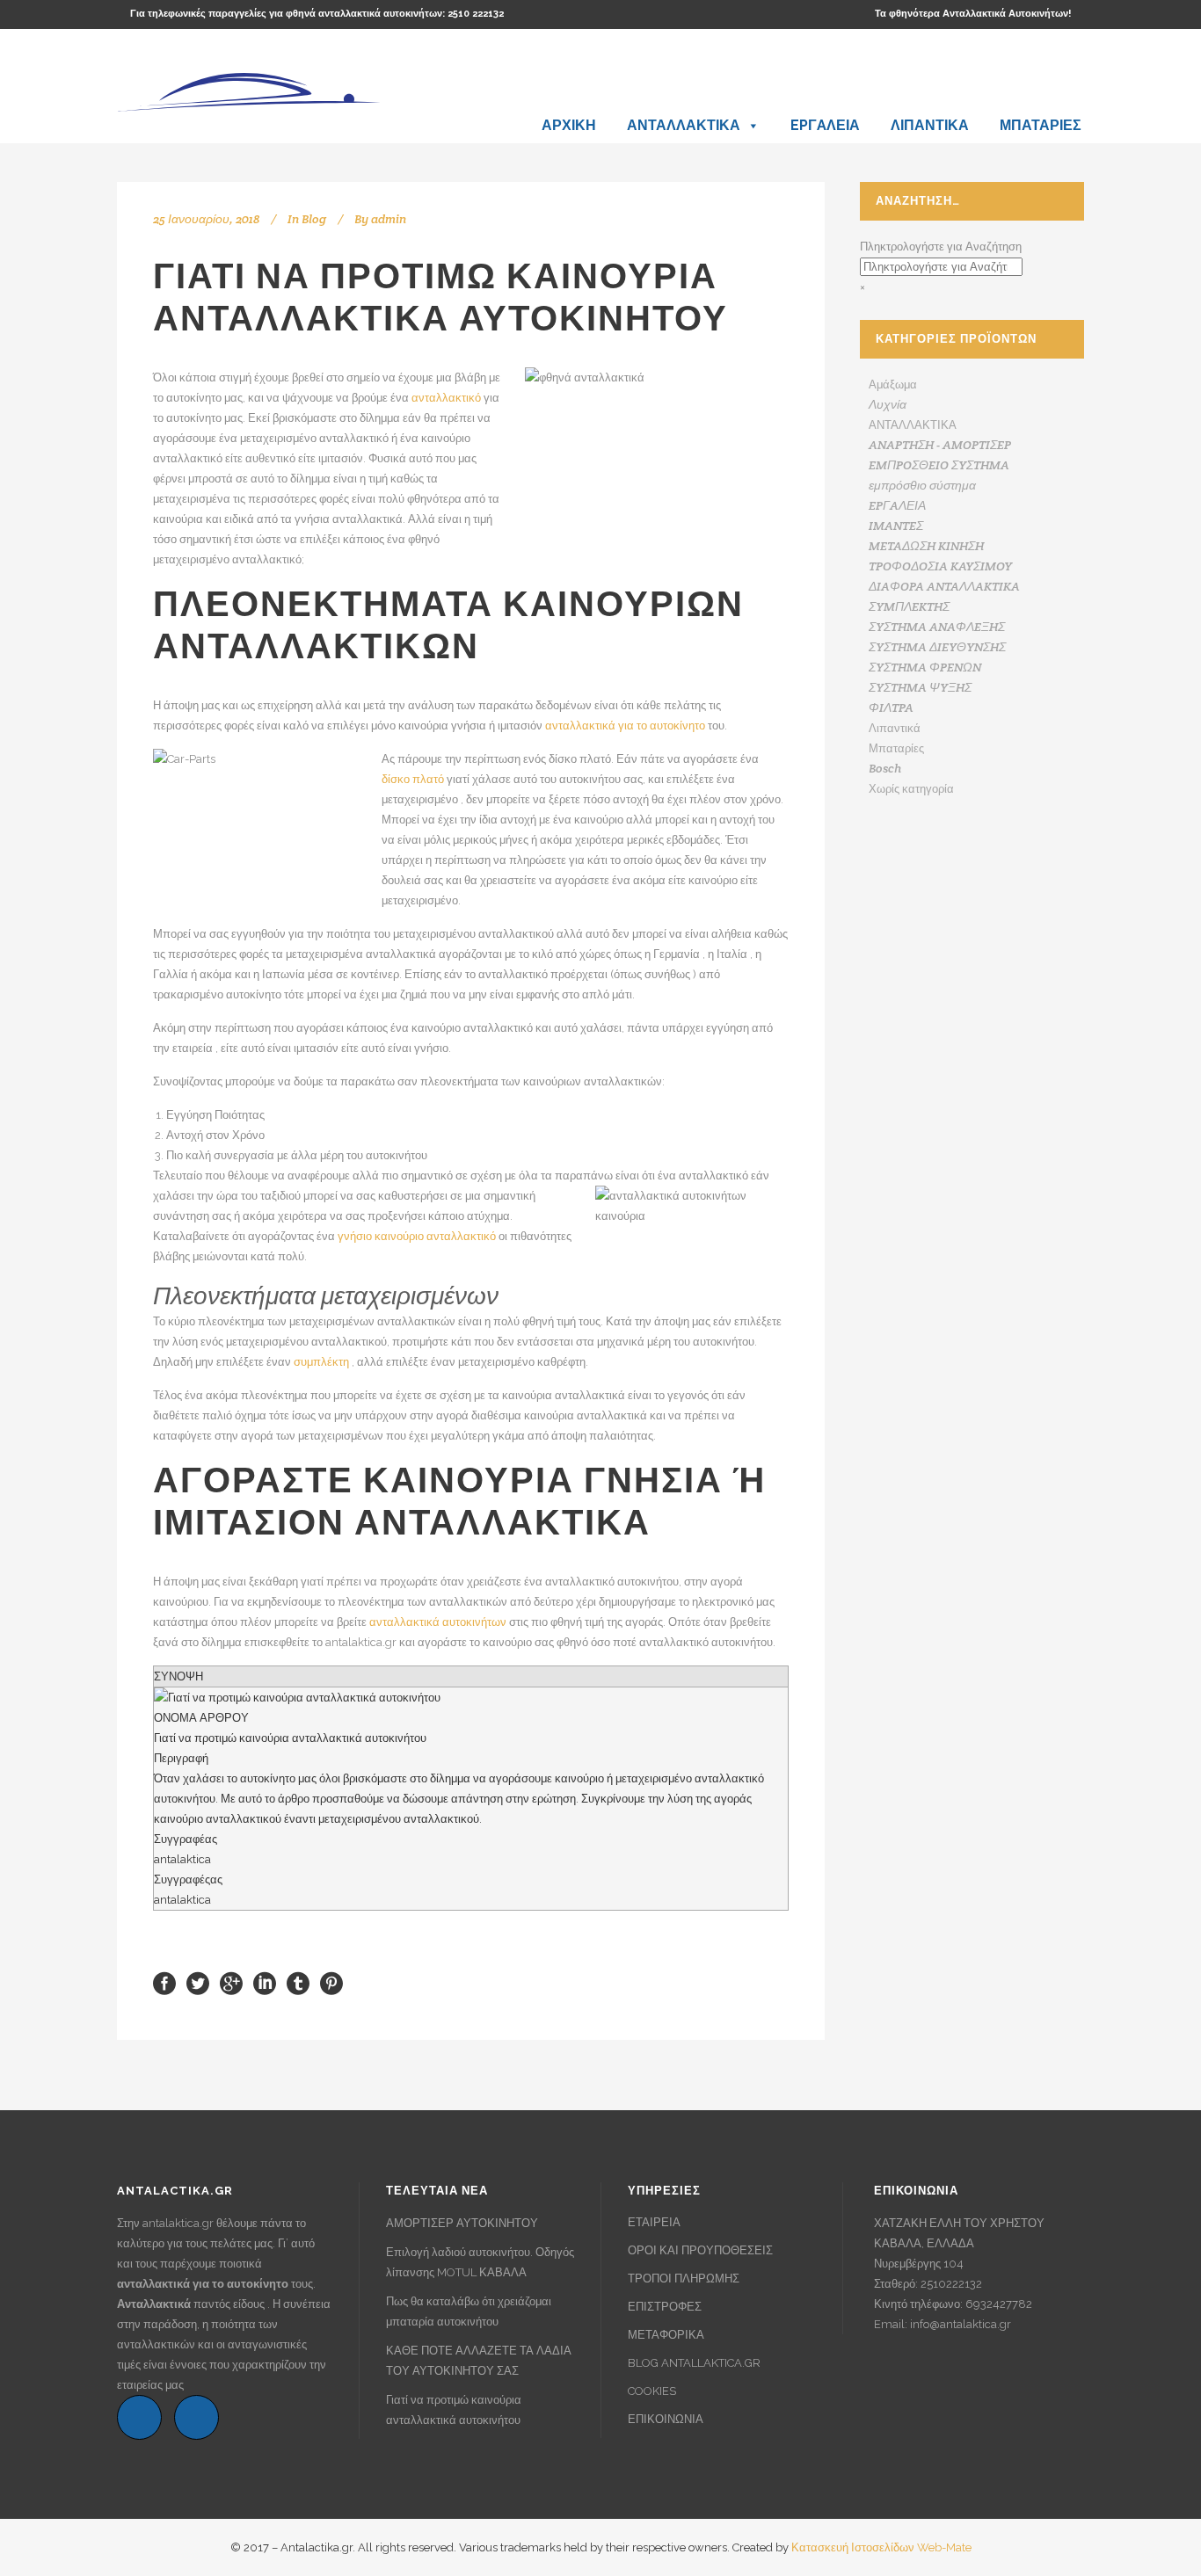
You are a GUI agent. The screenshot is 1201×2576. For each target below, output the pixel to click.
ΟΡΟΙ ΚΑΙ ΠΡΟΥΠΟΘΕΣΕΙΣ (700, 2250)
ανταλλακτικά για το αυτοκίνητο (625, 726)
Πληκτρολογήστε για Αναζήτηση (941, 247)
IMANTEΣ (896, 526)
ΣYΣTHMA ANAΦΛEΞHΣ (937, 627)
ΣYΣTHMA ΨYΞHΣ (920, 687)
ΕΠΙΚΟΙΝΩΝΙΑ (666, 2419)
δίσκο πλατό (413, 779)
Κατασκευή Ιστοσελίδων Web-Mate (881, 2547)
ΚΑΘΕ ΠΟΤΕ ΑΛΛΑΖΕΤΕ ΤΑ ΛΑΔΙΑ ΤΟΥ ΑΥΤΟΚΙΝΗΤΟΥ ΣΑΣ (479, 2361)
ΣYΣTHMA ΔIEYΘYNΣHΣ (937, 647)
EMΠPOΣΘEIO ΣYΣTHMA (939, 465)
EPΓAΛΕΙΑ (825, 125)
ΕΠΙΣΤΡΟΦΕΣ (665, 2307)
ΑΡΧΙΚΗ (569, 125)
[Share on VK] (362, 1982)
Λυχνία (888, 404)
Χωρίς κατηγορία (911, 789)
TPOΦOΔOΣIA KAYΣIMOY (940, 566)
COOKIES (652, 2391)
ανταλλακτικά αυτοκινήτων (438, 1622)
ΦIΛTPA (891, 707)
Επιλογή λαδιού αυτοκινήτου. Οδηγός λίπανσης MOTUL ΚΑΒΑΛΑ (480, 2262)
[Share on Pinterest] (331, 1982)
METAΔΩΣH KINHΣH (926, 546)
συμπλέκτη (321, 1362)
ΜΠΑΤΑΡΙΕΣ (1041, 125)
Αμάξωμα (893, 385)
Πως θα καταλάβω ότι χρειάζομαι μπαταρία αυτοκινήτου (469, 2311)
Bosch (885, 768)
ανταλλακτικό (446, 398)
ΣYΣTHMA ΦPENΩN (925, 667)
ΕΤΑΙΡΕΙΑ (654, 2222)
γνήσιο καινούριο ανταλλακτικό (417, 1236)
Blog (314, 219)
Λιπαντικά (895, 728)
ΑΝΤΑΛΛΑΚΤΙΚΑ (684, 125)
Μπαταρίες (896, 748)
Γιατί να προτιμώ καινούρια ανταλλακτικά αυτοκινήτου (454, 2410)
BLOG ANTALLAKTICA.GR (694, 2363)
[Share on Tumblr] (298, 1982)
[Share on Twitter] (198, 1982)
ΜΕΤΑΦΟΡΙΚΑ (666, 2335)
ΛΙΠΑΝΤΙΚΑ (930, 125)
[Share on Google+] (231, 1982)
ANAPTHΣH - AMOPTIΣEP (940, 445)
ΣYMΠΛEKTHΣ (909, 606)
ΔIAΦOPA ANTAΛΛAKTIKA (944, 586)
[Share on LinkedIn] (265, 1982)
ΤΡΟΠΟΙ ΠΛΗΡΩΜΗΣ (684, 2278)
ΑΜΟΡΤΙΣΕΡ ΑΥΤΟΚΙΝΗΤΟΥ (462, 2223)
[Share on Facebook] (164, 1982)
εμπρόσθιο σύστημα (922, 485)
